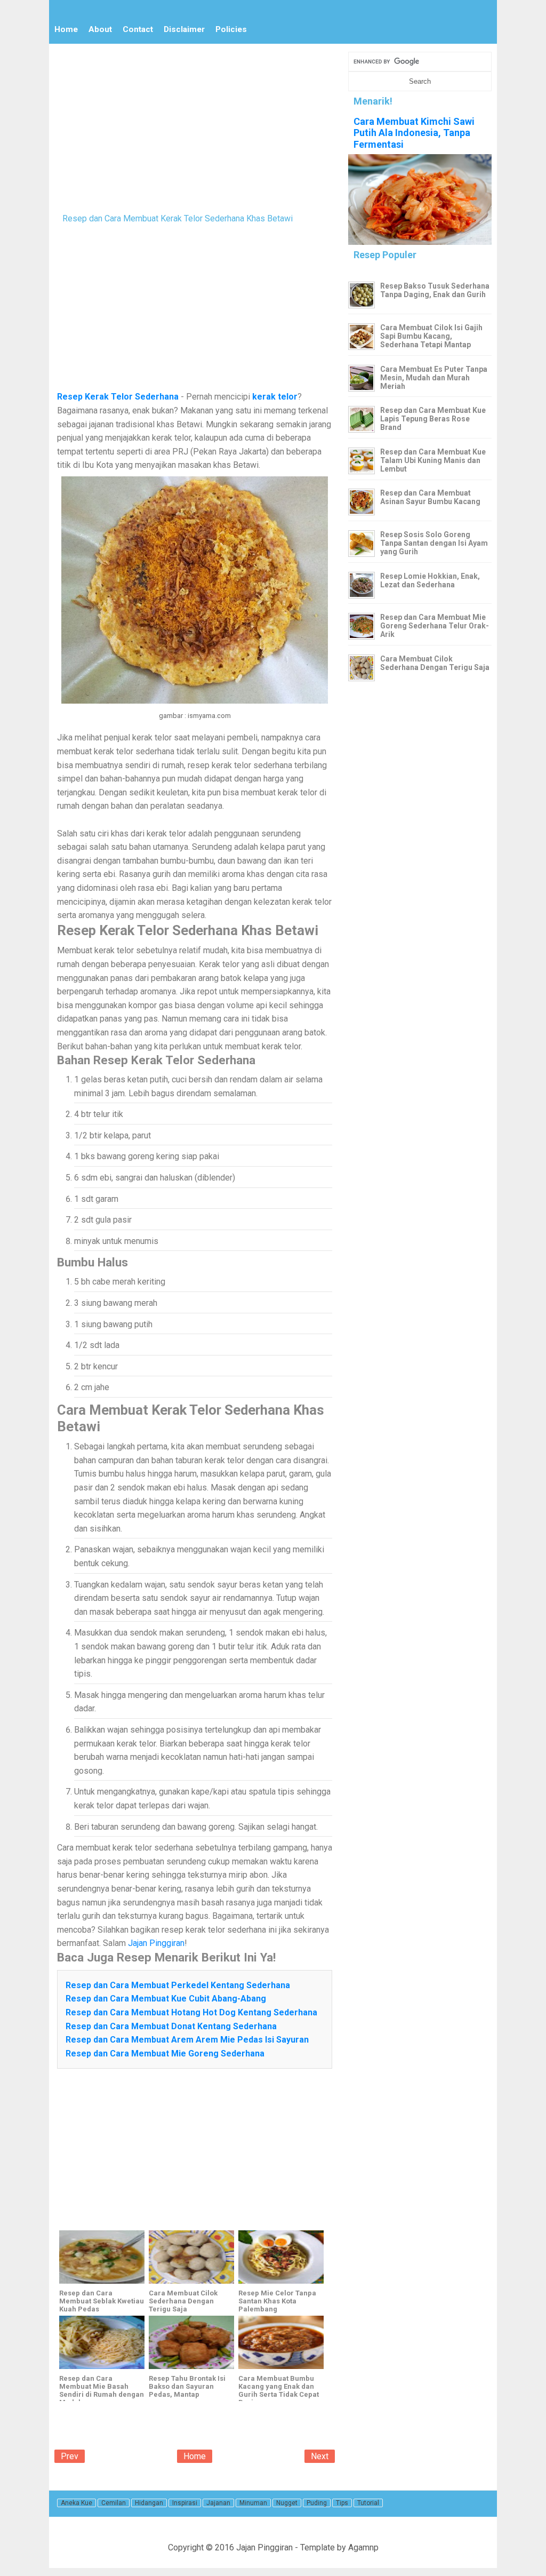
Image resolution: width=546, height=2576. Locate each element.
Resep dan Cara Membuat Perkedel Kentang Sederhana (178, 1985)
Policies (231, 29)
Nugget (287, 2503)
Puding (317, 2503)
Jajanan (218, 2503)
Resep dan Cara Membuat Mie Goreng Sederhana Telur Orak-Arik (435, 626)
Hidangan (149, 2503)
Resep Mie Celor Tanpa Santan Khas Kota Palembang (277, 2301)
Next (320, 2456)
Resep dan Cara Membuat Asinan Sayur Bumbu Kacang (430, 497)
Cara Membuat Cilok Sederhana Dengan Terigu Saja (183, 2301)
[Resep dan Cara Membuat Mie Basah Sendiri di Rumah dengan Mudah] (102, 2342)
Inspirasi (185, 2503)
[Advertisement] (195, 126)
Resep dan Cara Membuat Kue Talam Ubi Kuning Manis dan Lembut (433, 460)
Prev (70, 2456)
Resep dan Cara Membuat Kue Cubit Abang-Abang (166, 1999)
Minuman (253, 2503)
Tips (342, 2503)
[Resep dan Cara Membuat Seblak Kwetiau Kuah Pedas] (102, 2257)
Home (66, 29)
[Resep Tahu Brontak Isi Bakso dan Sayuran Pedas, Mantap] (191, 2342)
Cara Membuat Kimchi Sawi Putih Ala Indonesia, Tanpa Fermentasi (414, 133)
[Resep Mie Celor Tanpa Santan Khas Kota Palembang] (281, 2257)
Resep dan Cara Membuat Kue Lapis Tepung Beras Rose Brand (433, 419)
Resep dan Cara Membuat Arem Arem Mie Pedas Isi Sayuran (187, 2040)
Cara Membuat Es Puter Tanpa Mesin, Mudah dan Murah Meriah (434, 378)
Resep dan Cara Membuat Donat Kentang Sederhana (171, 2026)
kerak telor (275, 397)
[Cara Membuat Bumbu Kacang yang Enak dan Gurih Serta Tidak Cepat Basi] (281, 2342)
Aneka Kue (77, 2503)
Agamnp (363, 2547)
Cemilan (114, 2503)
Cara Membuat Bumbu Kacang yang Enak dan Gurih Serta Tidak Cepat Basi (279, 2390)
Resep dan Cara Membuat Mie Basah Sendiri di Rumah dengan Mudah (102, 2390)
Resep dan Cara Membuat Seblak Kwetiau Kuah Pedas (102, 2301)
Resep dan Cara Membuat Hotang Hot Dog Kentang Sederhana (191, 2012)
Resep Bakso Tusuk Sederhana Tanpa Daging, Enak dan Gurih (435, 290)
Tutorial (368, 2503)
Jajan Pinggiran (156, 1943)
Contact (138, 29)
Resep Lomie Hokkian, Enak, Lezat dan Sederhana (430, 580)
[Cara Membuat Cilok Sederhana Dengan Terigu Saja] (191, 2257)
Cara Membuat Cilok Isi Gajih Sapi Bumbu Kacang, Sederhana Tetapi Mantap (431, 336)
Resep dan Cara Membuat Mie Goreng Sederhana (165, 2053)
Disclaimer (184, 29)
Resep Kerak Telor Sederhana (118, 397)
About (100, 29)
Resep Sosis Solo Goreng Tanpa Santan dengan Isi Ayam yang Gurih (434, 543)
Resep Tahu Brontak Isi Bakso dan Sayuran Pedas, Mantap (187, 2386)
